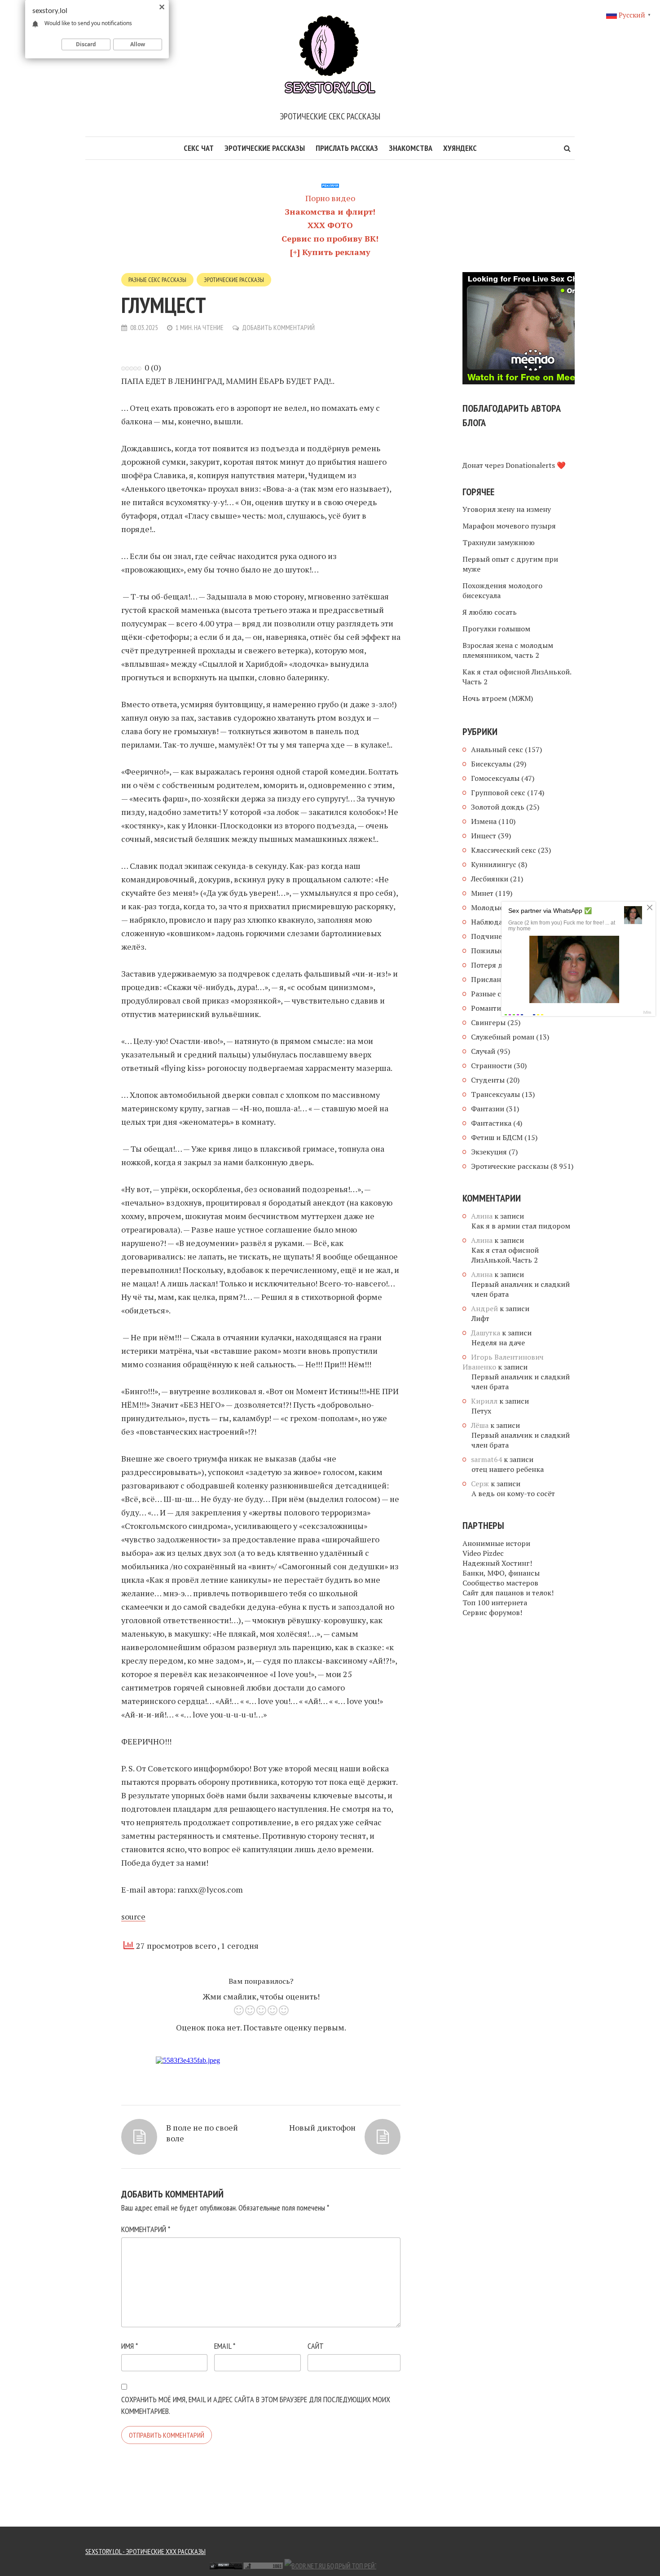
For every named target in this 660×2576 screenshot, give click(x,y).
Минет (482, 893)
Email (225, 2346)
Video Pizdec (483, 1553)
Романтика (490, 1008)
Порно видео (330, 198)
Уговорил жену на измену (507, 509)
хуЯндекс (460, 148)
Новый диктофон (322, 2127)
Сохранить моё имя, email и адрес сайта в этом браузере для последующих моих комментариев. (256, 2405)
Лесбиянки (490, 879)
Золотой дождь (498, 807)
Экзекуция (489, 1152)
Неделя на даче (498, 1343)
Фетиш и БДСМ (497, 1137)
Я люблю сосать (490, 612)
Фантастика (491, 1123)
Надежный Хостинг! (497, 1563)
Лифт (480, 1318)
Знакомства (411, 148)
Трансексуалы (495, 1094)
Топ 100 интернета (495, 1603)
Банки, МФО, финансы (501, 1573)
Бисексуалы (491, 764)
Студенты (488, 1080)
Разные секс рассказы (157, 280)
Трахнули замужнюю (499, 542)
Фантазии (488, 1109)
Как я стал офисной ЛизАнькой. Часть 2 (517, 677)
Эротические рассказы (265, 148)
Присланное (492, 979)
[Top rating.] (167, 2565)
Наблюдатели (495, 922)
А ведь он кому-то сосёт (513, 1493)
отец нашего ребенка (508, 1469)
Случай (483, 1051)
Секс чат (199, 148)
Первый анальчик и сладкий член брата (521, 1289)
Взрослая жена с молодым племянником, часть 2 (508, 650)
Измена (484, 821)
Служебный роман (503, 1037)
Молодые (487, 907)
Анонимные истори (496, 1543)
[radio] (239, 2012)
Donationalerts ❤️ (536, 465)
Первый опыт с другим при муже (510, 564)
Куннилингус (494, 864)
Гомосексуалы (495, 778)
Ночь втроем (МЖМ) (498, 698)
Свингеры (488, 1022)
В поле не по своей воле (202, 2133)
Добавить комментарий (278, 327)
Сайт (316, 2346)
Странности (491, 1066)
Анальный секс (497, 749)
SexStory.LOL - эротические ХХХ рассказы (145, 2551)
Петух (481, 1411)
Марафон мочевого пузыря (509, 526)
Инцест (484, 836)
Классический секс (504, 850)
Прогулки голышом (496, 629)
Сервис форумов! (492, 1612)
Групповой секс (498, 793)
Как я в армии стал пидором (521, 1226)
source (133, 1916)
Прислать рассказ (347, 148)
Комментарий (146, 2229)
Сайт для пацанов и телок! (508, 1593)
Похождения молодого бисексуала (502, 590)
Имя (130, 2346)
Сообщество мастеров (500, 1583)
